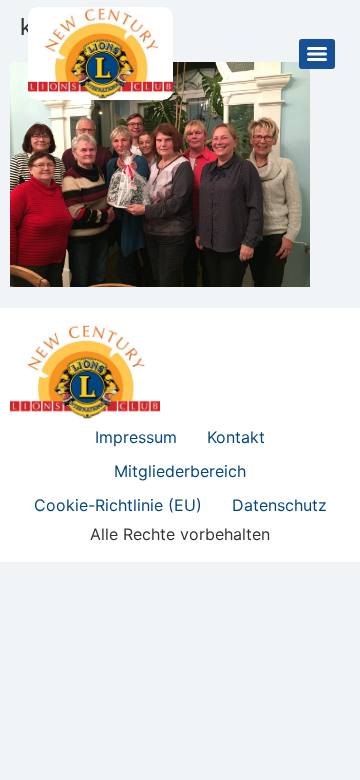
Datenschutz (279, 505)
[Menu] (317, 54)
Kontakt (236, 437)
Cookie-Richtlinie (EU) (118, 505)
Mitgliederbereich (180, 471)
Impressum (136, 437)
